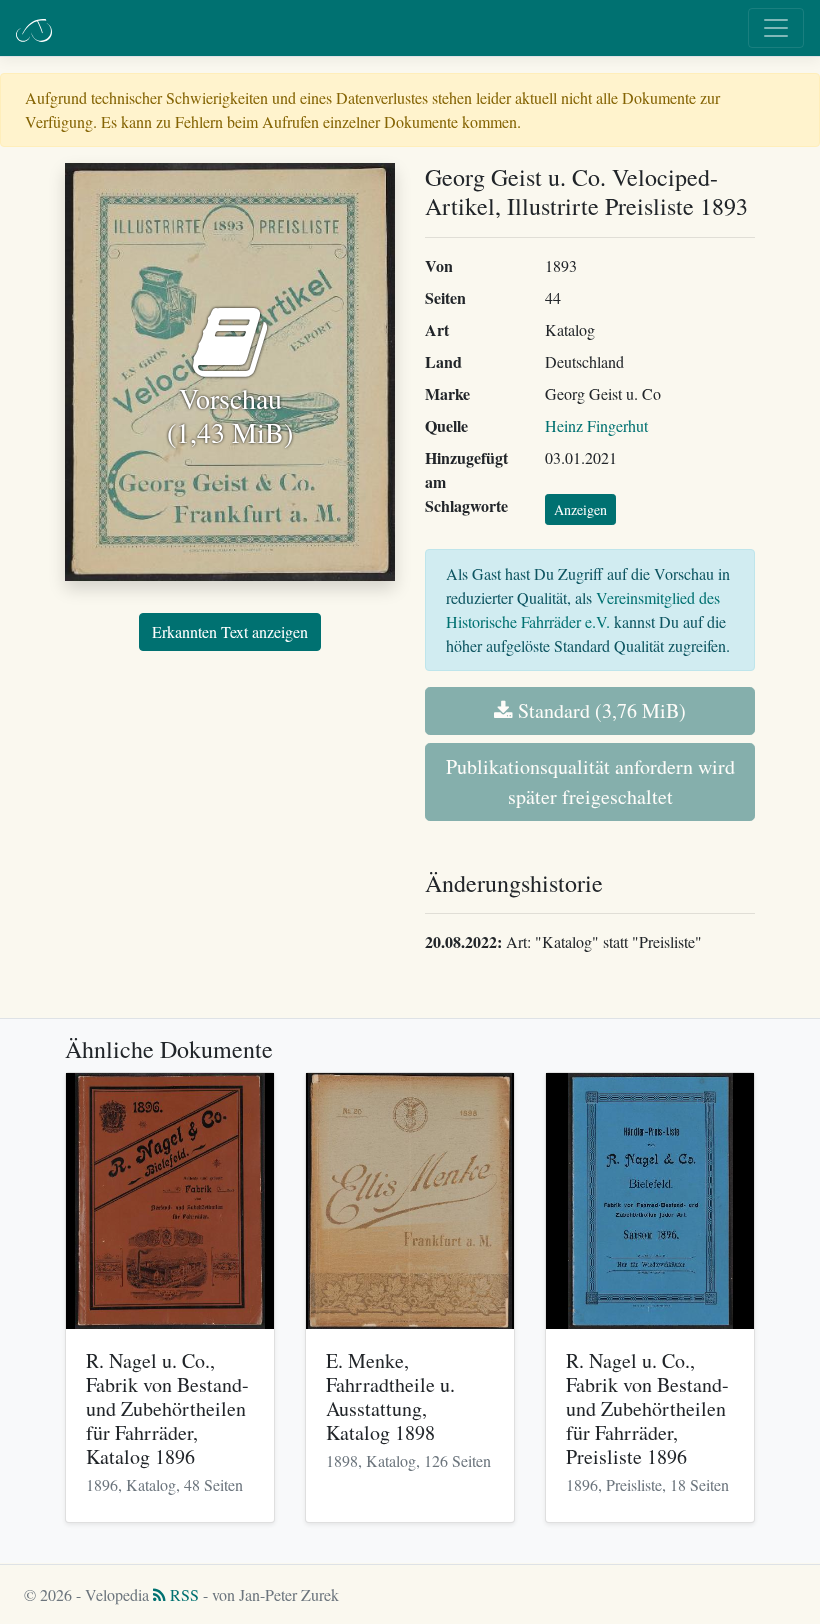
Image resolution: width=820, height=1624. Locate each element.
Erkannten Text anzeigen (230, 631)
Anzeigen (580, 509)
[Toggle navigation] (776, 28)
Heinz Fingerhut (596, 425)
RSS (182, 1594)
